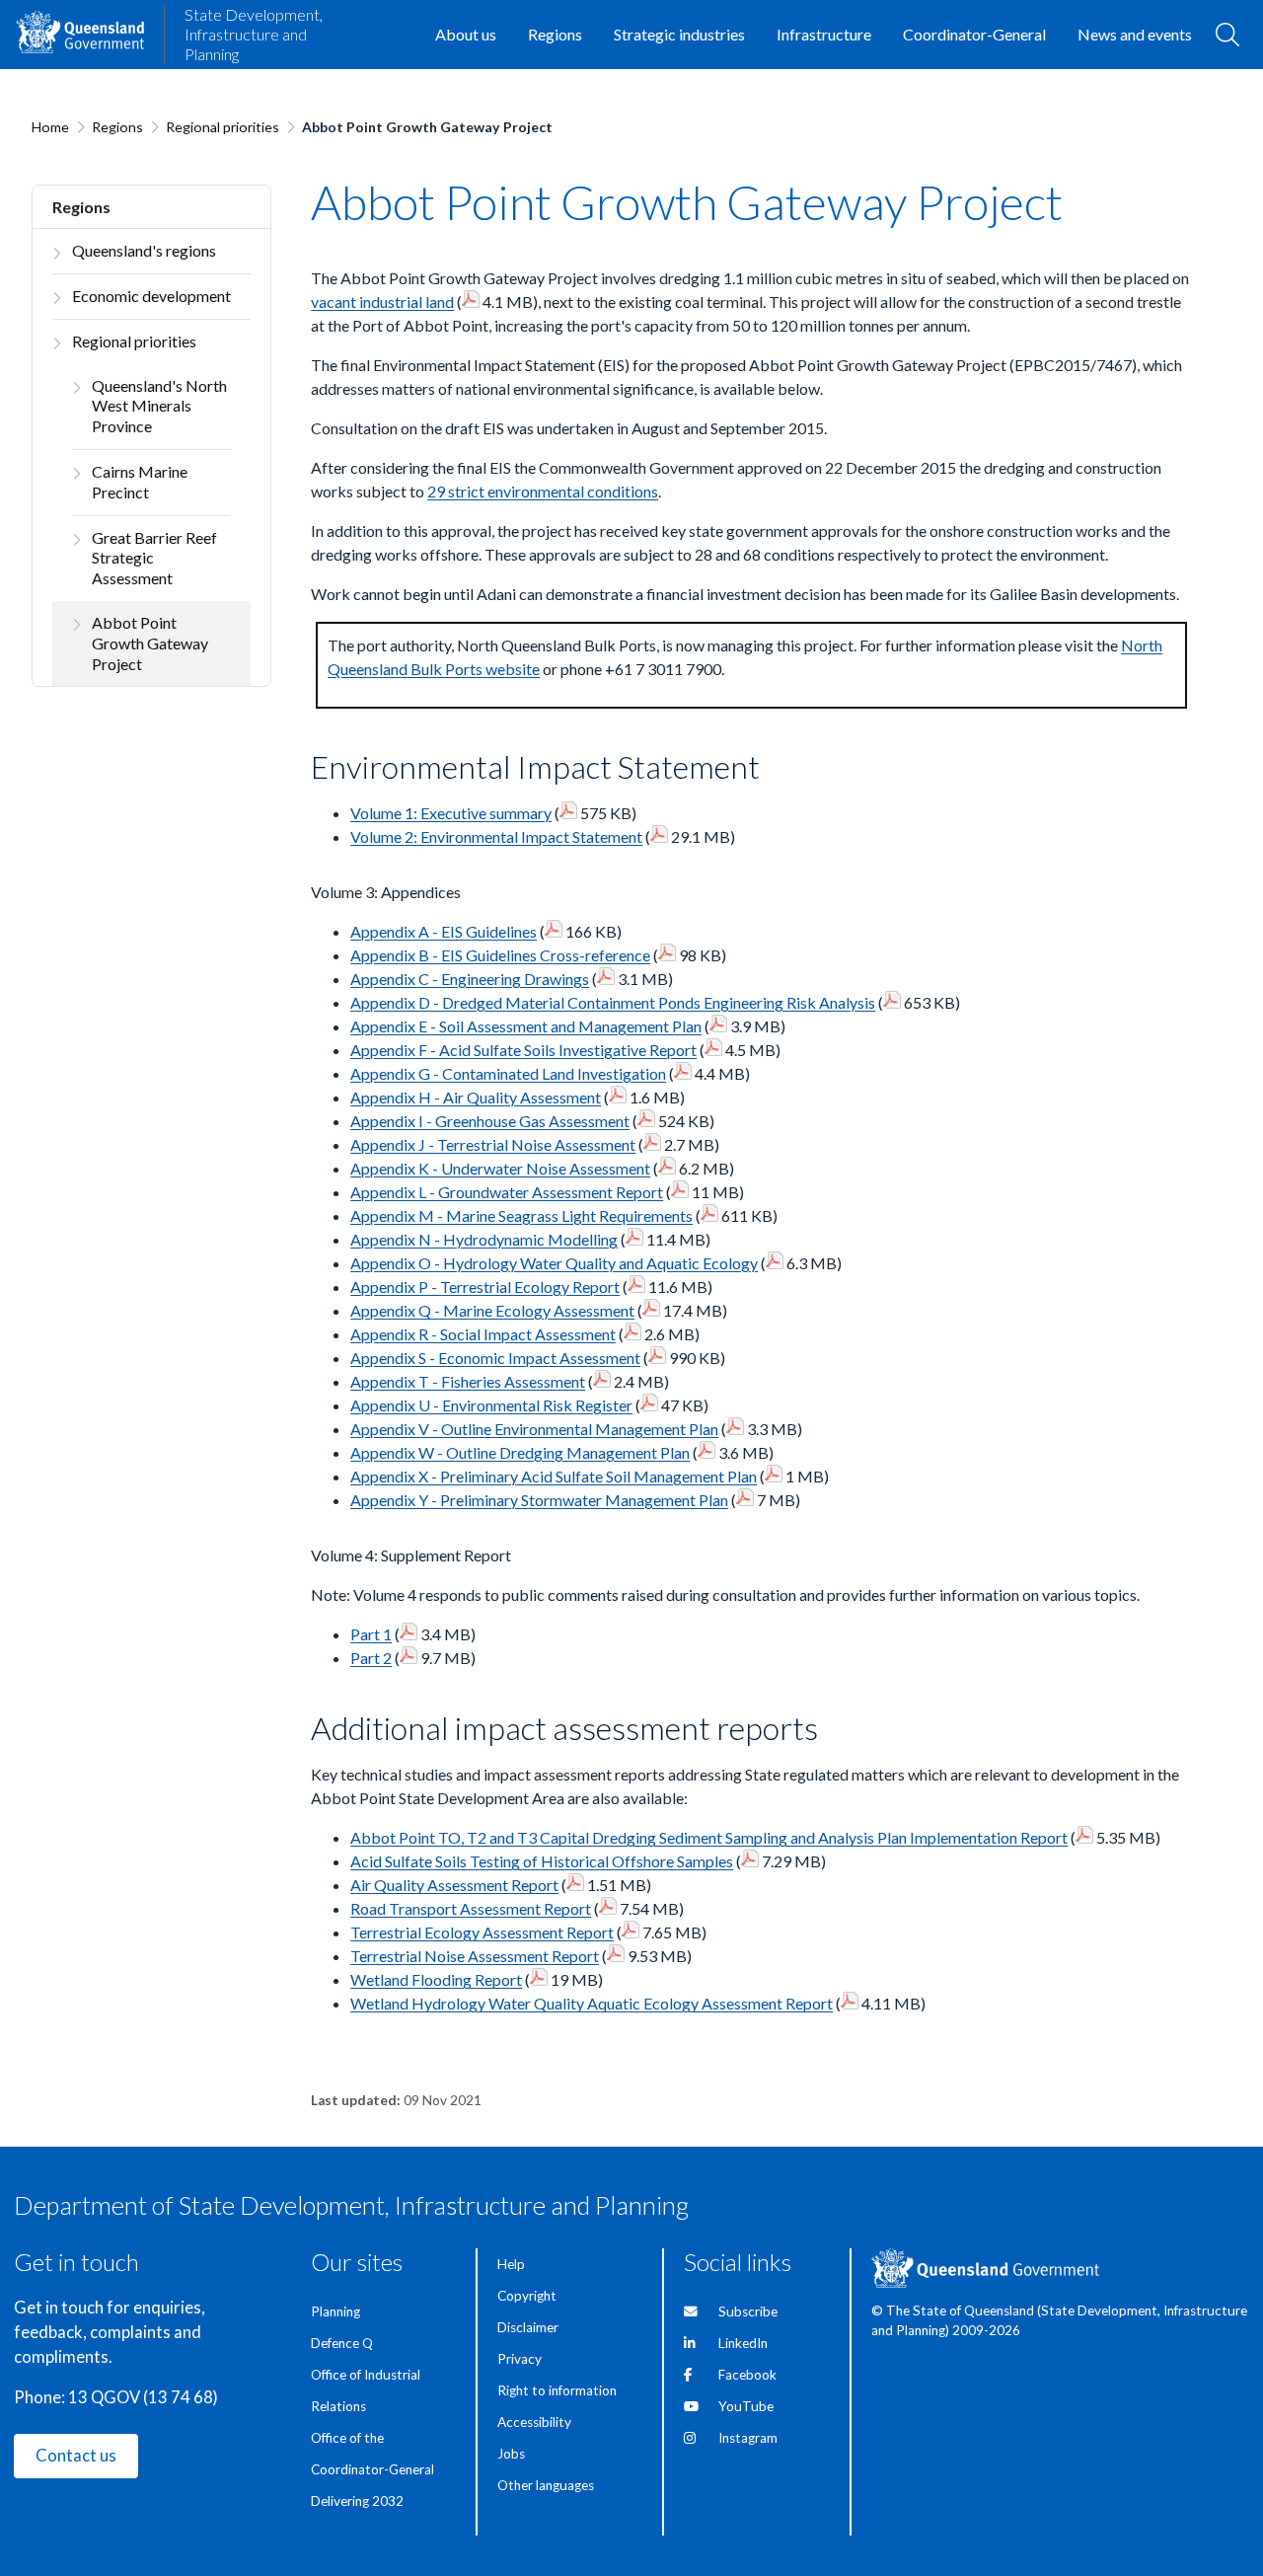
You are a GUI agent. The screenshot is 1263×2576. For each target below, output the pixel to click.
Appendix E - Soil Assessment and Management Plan (526, 1026)
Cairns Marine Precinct (140, 482)
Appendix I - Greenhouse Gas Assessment (490, 1121)
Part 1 (371, 1634)
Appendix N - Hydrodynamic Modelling (484, 1239)
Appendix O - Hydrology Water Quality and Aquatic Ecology (554, 1263)
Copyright (527, 2296)
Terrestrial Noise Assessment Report (475, 1956)
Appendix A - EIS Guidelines (444, 931)
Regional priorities (223, 127)
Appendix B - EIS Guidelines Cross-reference (500, 955)
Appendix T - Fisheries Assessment (468, 1381)
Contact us (76, 2456)
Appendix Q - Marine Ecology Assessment (492, 1310)
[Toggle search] (1227, 35)
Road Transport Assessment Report (471, 1908)
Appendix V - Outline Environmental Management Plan (534, 1429)
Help (511, 2264)
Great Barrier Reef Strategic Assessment (154, 558)
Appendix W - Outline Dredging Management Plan (520, 1452)
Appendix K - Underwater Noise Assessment (500, 1168)
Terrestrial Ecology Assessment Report (482, 1932)
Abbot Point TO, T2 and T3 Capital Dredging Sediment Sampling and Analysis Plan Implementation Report (709, 1837)
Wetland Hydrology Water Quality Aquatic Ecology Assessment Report (592, 2003)
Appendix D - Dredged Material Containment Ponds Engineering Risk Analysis (613, 1002)
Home (50, 127)
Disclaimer (528, 2327)
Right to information (557, 2390)
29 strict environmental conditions (543, 491)
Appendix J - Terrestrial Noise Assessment (493, 1144)
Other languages (546, 2485)
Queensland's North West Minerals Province (159, 406)
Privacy (520, 2359)
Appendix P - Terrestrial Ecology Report (485, 1287)
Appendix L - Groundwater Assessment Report (507, 1192)
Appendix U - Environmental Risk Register (491, 1405)
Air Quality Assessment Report (454, 1885)
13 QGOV (104, 2397)
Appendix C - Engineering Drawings (470, 979)
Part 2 (371, 1658)
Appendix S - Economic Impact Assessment (495, 1358)
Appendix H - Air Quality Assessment (476, 1097)
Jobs (511, 2454)
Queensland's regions (144, 250)
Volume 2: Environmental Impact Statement (496, 836)
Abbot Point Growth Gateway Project (150, 643)
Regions (117, 127)
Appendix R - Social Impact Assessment (483, 1334)
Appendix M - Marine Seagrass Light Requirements (521, 1215)
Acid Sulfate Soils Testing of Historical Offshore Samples (542, 1861)
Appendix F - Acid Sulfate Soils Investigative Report (523, 1050)
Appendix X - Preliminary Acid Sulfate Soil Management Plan (554, 1476)
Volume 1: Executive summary (451, 813)
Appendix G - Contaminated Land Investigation (508, 1073)
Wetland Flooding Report (436, 1979)
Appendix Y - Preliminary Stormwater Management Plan (539, 1500)
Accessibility (534, 2422)
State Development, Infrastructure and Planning (254, 34)
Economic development (151, 296)
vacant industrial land (382, 302)
